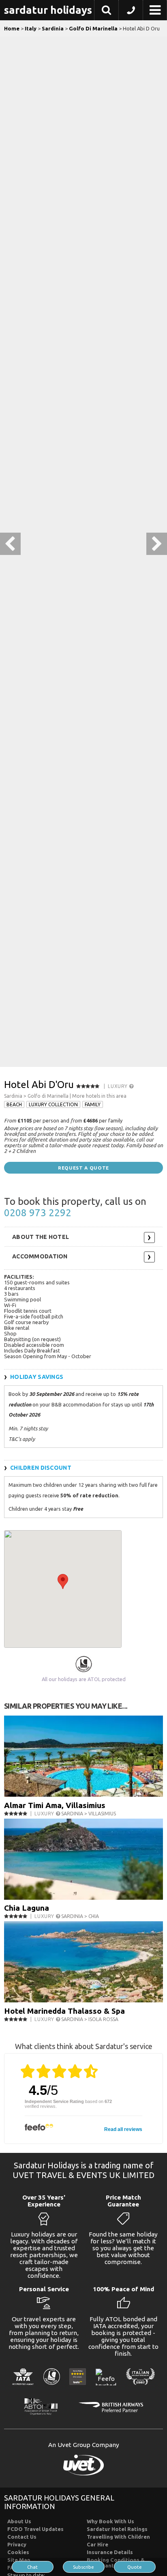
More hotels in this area (99, 1096)
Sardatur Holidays (48, 10)
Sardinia (53, 28)
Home (12, 28)
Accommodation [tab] (40, 1256)
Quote (135, 2567)
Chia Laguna (27, 1908)
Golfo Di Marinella (93, 28)
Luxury (118, 1086)
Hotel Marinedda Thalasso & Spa (64, 2011)
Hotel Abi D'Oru (39, 1085)
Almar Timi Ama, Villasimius (55, 1805)
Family (93, 1104)
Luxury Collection (53, 1104)
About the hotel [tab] (41, 1237)
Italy (31, 28)
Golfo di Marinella (48, 1096)
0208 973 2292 (38, 1213)
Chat (32, 2567)
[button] (106, 11)
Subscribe (83, 2567)
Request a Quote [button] (83, 1168)
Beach (14, 1104)
